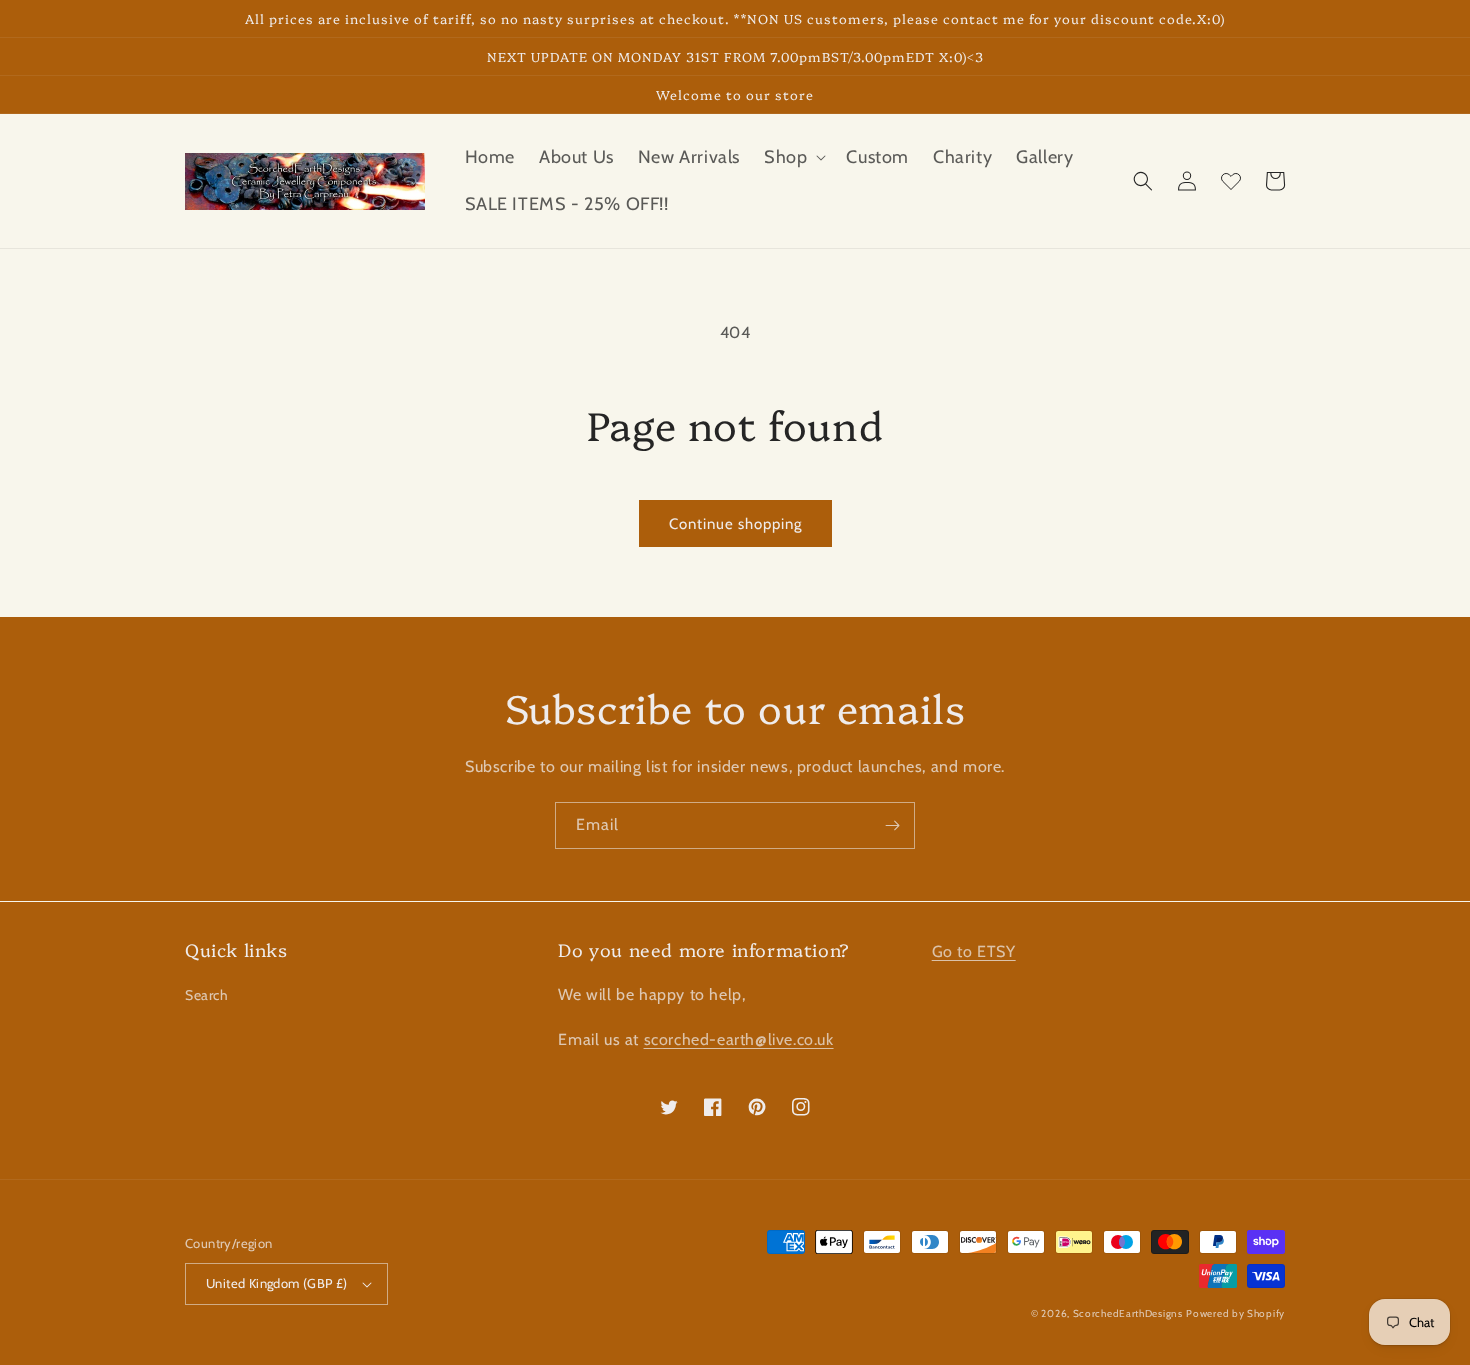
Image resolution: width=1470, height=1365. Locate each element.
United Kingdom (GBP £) (277, 1283)
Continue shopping (735, 524)
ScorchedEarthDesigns (1128, 1313)
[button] (793, 157)
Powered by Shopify (1235, 1313)
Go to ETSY (974, 951)
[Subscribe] (892, 825)
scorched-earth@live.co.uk (739, 1039)
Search (207, 995)
